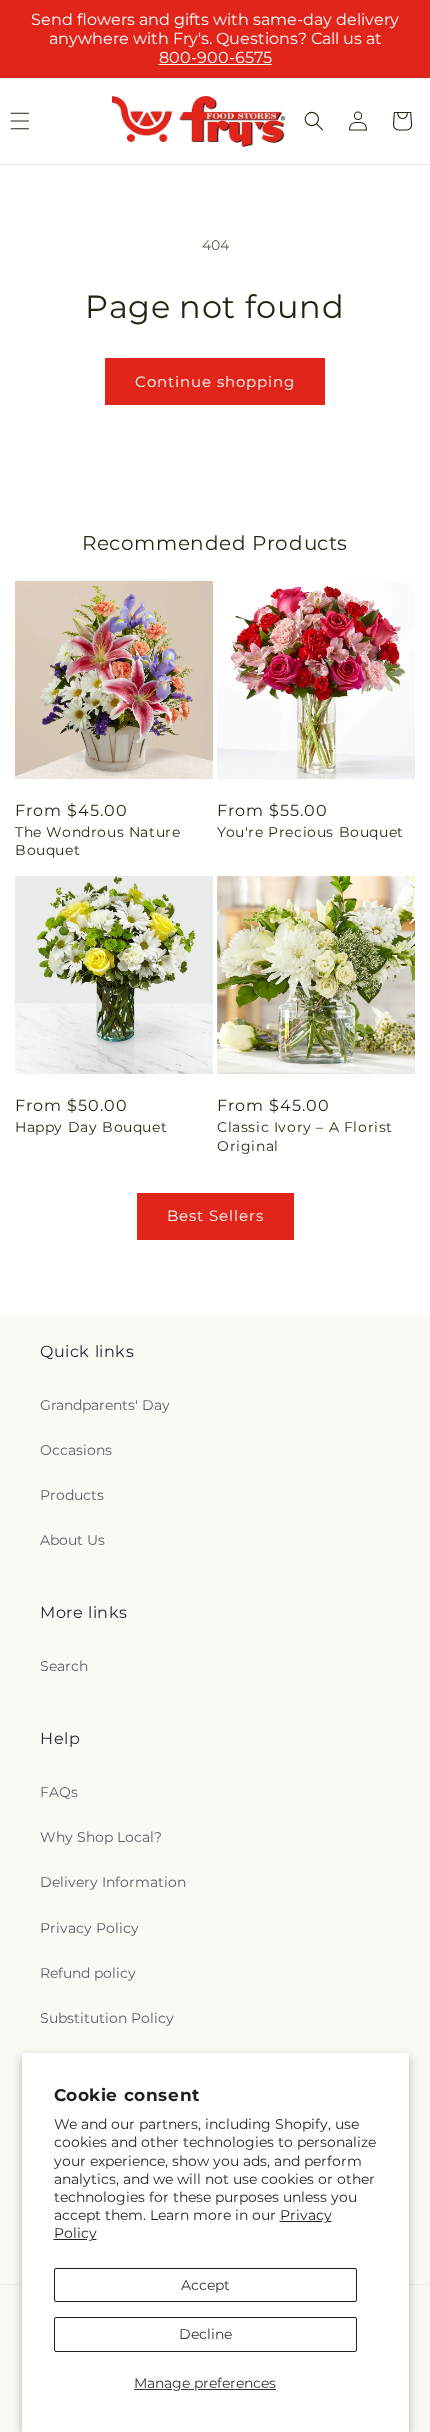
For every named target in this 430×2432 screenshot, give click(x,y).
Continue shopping (215, 381)
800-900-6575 (215, 57)
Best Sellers (215, 1215)
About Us (72, 1540)
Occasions (76, 1450)
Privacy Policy (89, 1928)
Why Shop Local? (101, 1837)
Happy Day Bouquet (91, 1127)
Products (72, 1495)
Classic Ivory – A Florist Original (305, 1136)
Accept (205, 2285)
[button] (314, 121)
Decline (205, 2334)
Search (64, 1666)
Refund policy (88, 1973)
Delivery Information (113, 1882)
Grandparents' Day (105, 1405)
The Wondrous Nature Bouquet (97, 841)
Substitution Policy (107, 2018)
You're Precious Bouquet (310, 832)
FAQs (59, 1792)
